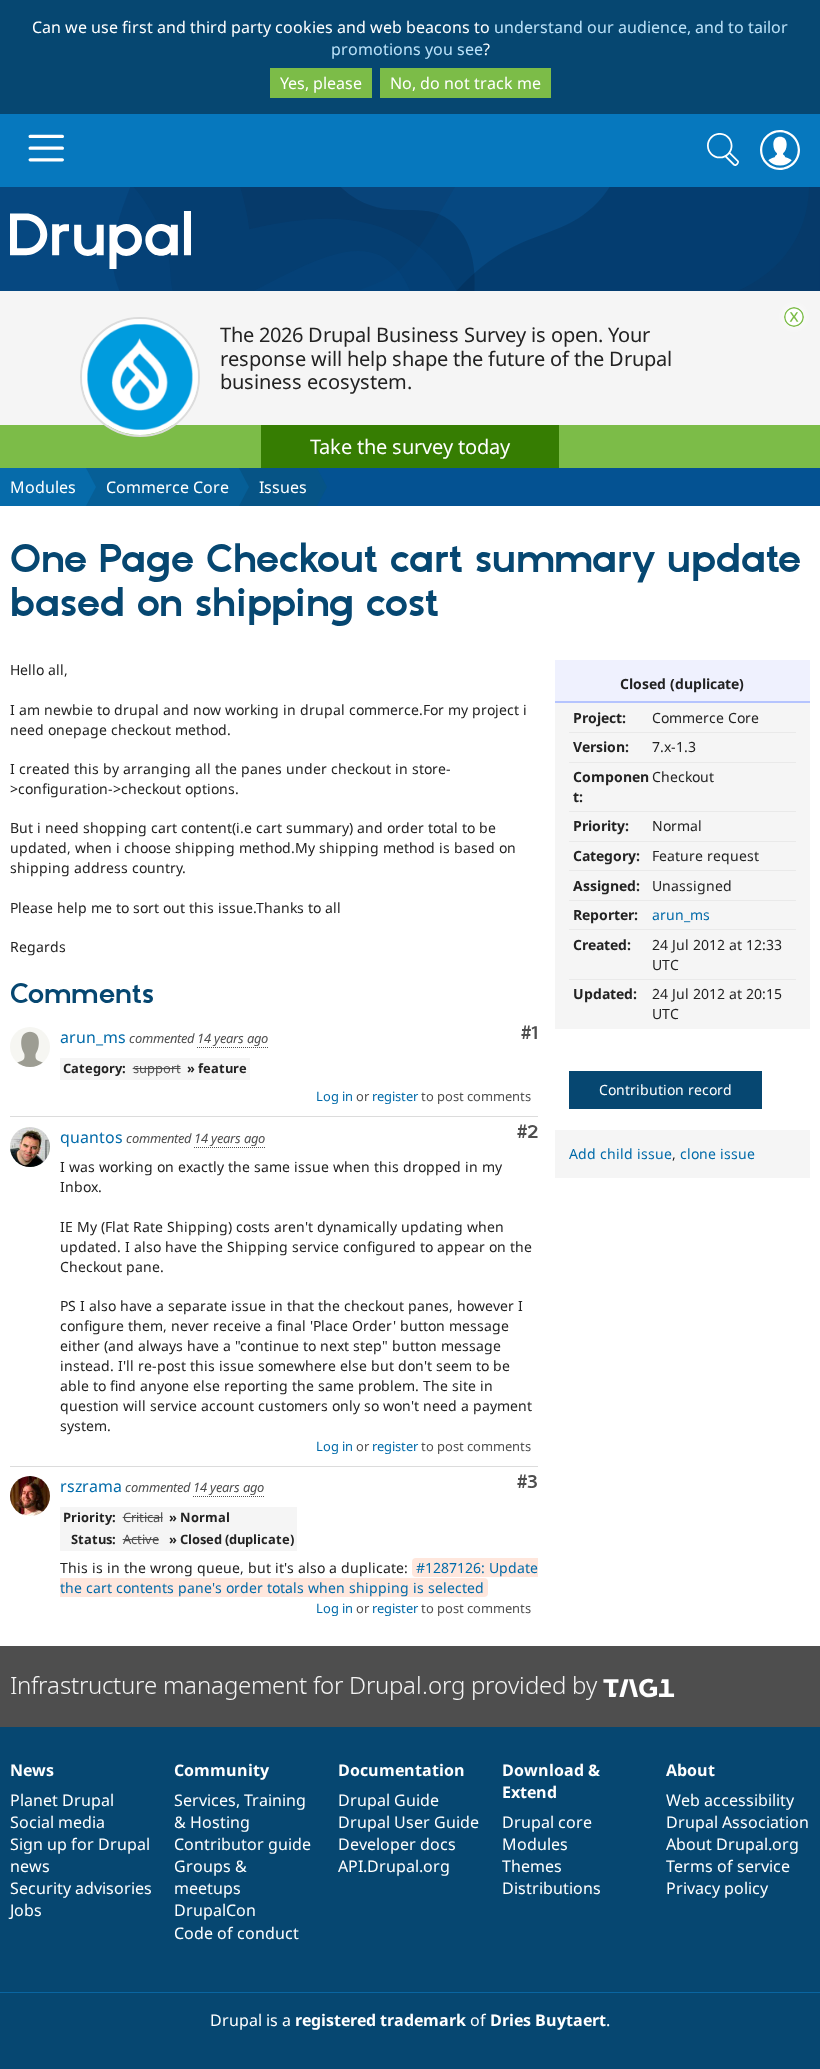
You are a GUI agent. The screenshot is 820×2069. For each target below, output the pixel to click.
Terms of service (728, 1866)
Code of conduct (236, 1933)
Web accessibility (730, 1800)
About (690, 1770)
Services (205, 1800)
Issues (283, 487)
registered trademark (380, 2020)
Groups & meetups (210, 1877)
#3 (527, 1482)
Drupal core (547, 1822)
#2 (527, 1132)
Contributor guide (242, 1844)
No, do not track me (465, 83)
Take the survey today (410, 446)
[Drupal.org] (238, 239)
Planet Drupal (62, 1800)
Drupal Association (737, 1822)
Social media (57, 1822)
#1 (529, 1033)
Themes (532, 1866)
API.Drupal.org (394, 1866)
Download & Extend (551, 1781)
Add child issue (620, 1153)
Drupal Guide (388, 1800)
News (32, 1770)
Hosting (220, 1822)
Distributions (551, 1888)
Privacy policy (717, 1888)
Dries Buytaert (548, 2020)
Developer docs (397, 1844)
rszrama (91, 1486)
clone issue (717, 1153)
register (395, 1096)
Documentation (401, 1770)
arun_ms (681, 914)
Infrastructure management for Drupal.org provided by (306, 1684)
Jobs (26, 1910)
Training (275, 1800)
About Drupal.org (732, 1844)
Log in (334, 1096)
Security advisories (81, 1888)
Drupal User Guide (408, 1822)
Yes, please (321, 83)
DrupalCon (215, 1910)
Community (221, 1770)
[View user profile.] (30, 1047)
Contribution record (665, 1089)
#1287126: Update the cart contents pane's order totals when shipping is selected (299, 1577)
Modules (43, 487)
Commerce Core (167, 487)
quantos (91, 1137)
